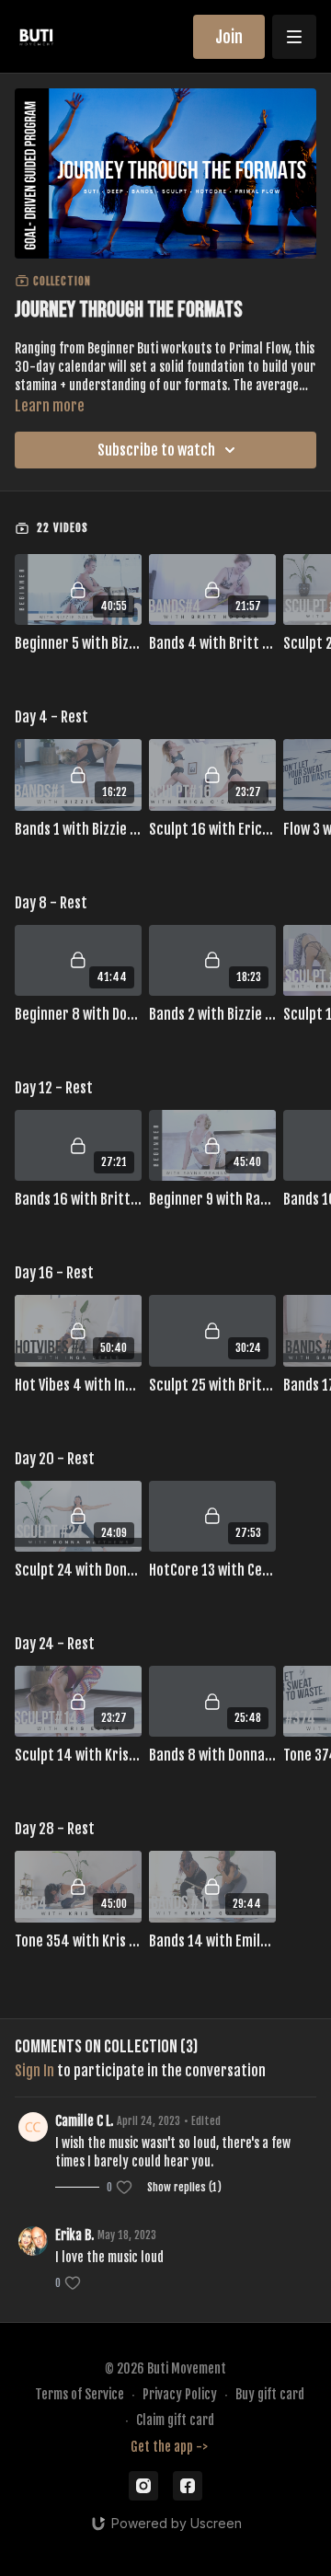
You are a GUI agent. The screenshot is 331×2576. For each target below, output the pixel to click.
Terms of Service (80, 2394)
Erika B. (74, 2235)
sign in (34, 2071)
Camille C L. (84, 2121)
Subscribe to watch (156, 450)
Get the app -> (169, 2447)
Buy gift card (270, 2394)
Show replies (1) (184, 2187)
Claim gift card (175, 2420)
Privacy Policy (180, 2394)
